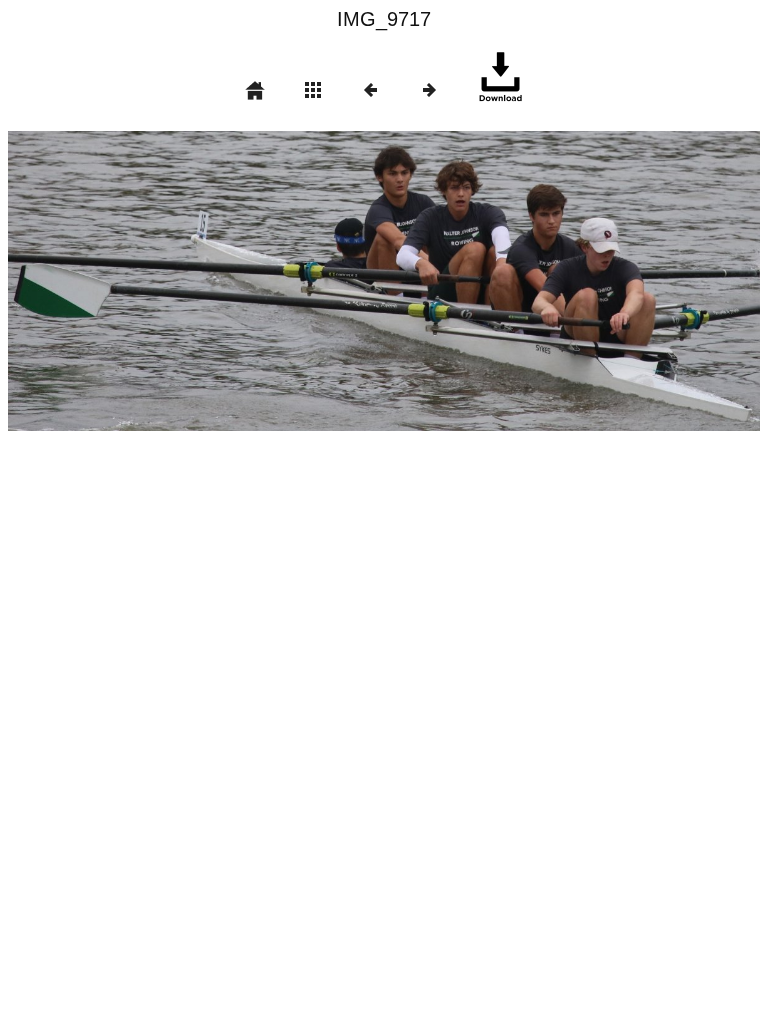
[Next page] (534, 281)
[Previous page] (158, 281)
